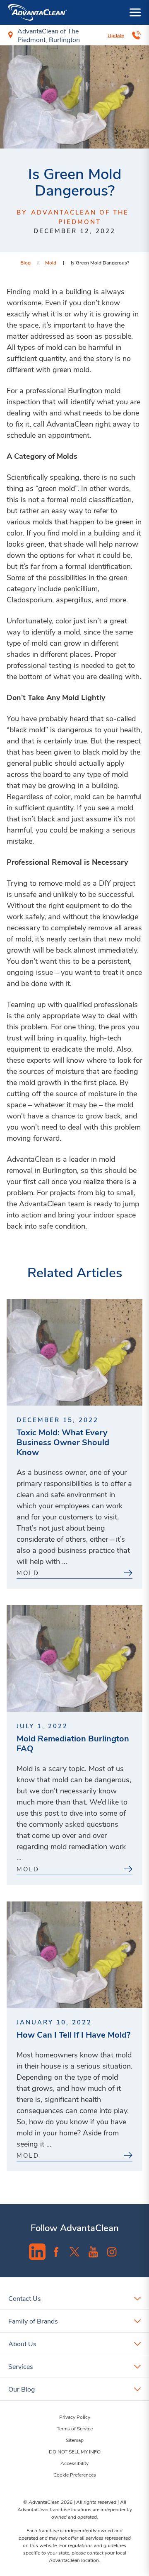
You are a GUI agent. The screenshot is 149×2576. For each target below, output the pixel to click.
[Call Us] (136, 35)
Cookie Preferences (75, 2475)
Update (116, 35)
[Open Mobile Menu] (135, 12)
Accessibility (74, 2463)
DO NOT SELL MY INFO (75, 2451)
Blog (25, 262)
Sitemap (75, 2440)
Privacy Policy (75, 2417)
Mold (51, 262)
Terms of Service (75, 2428)
